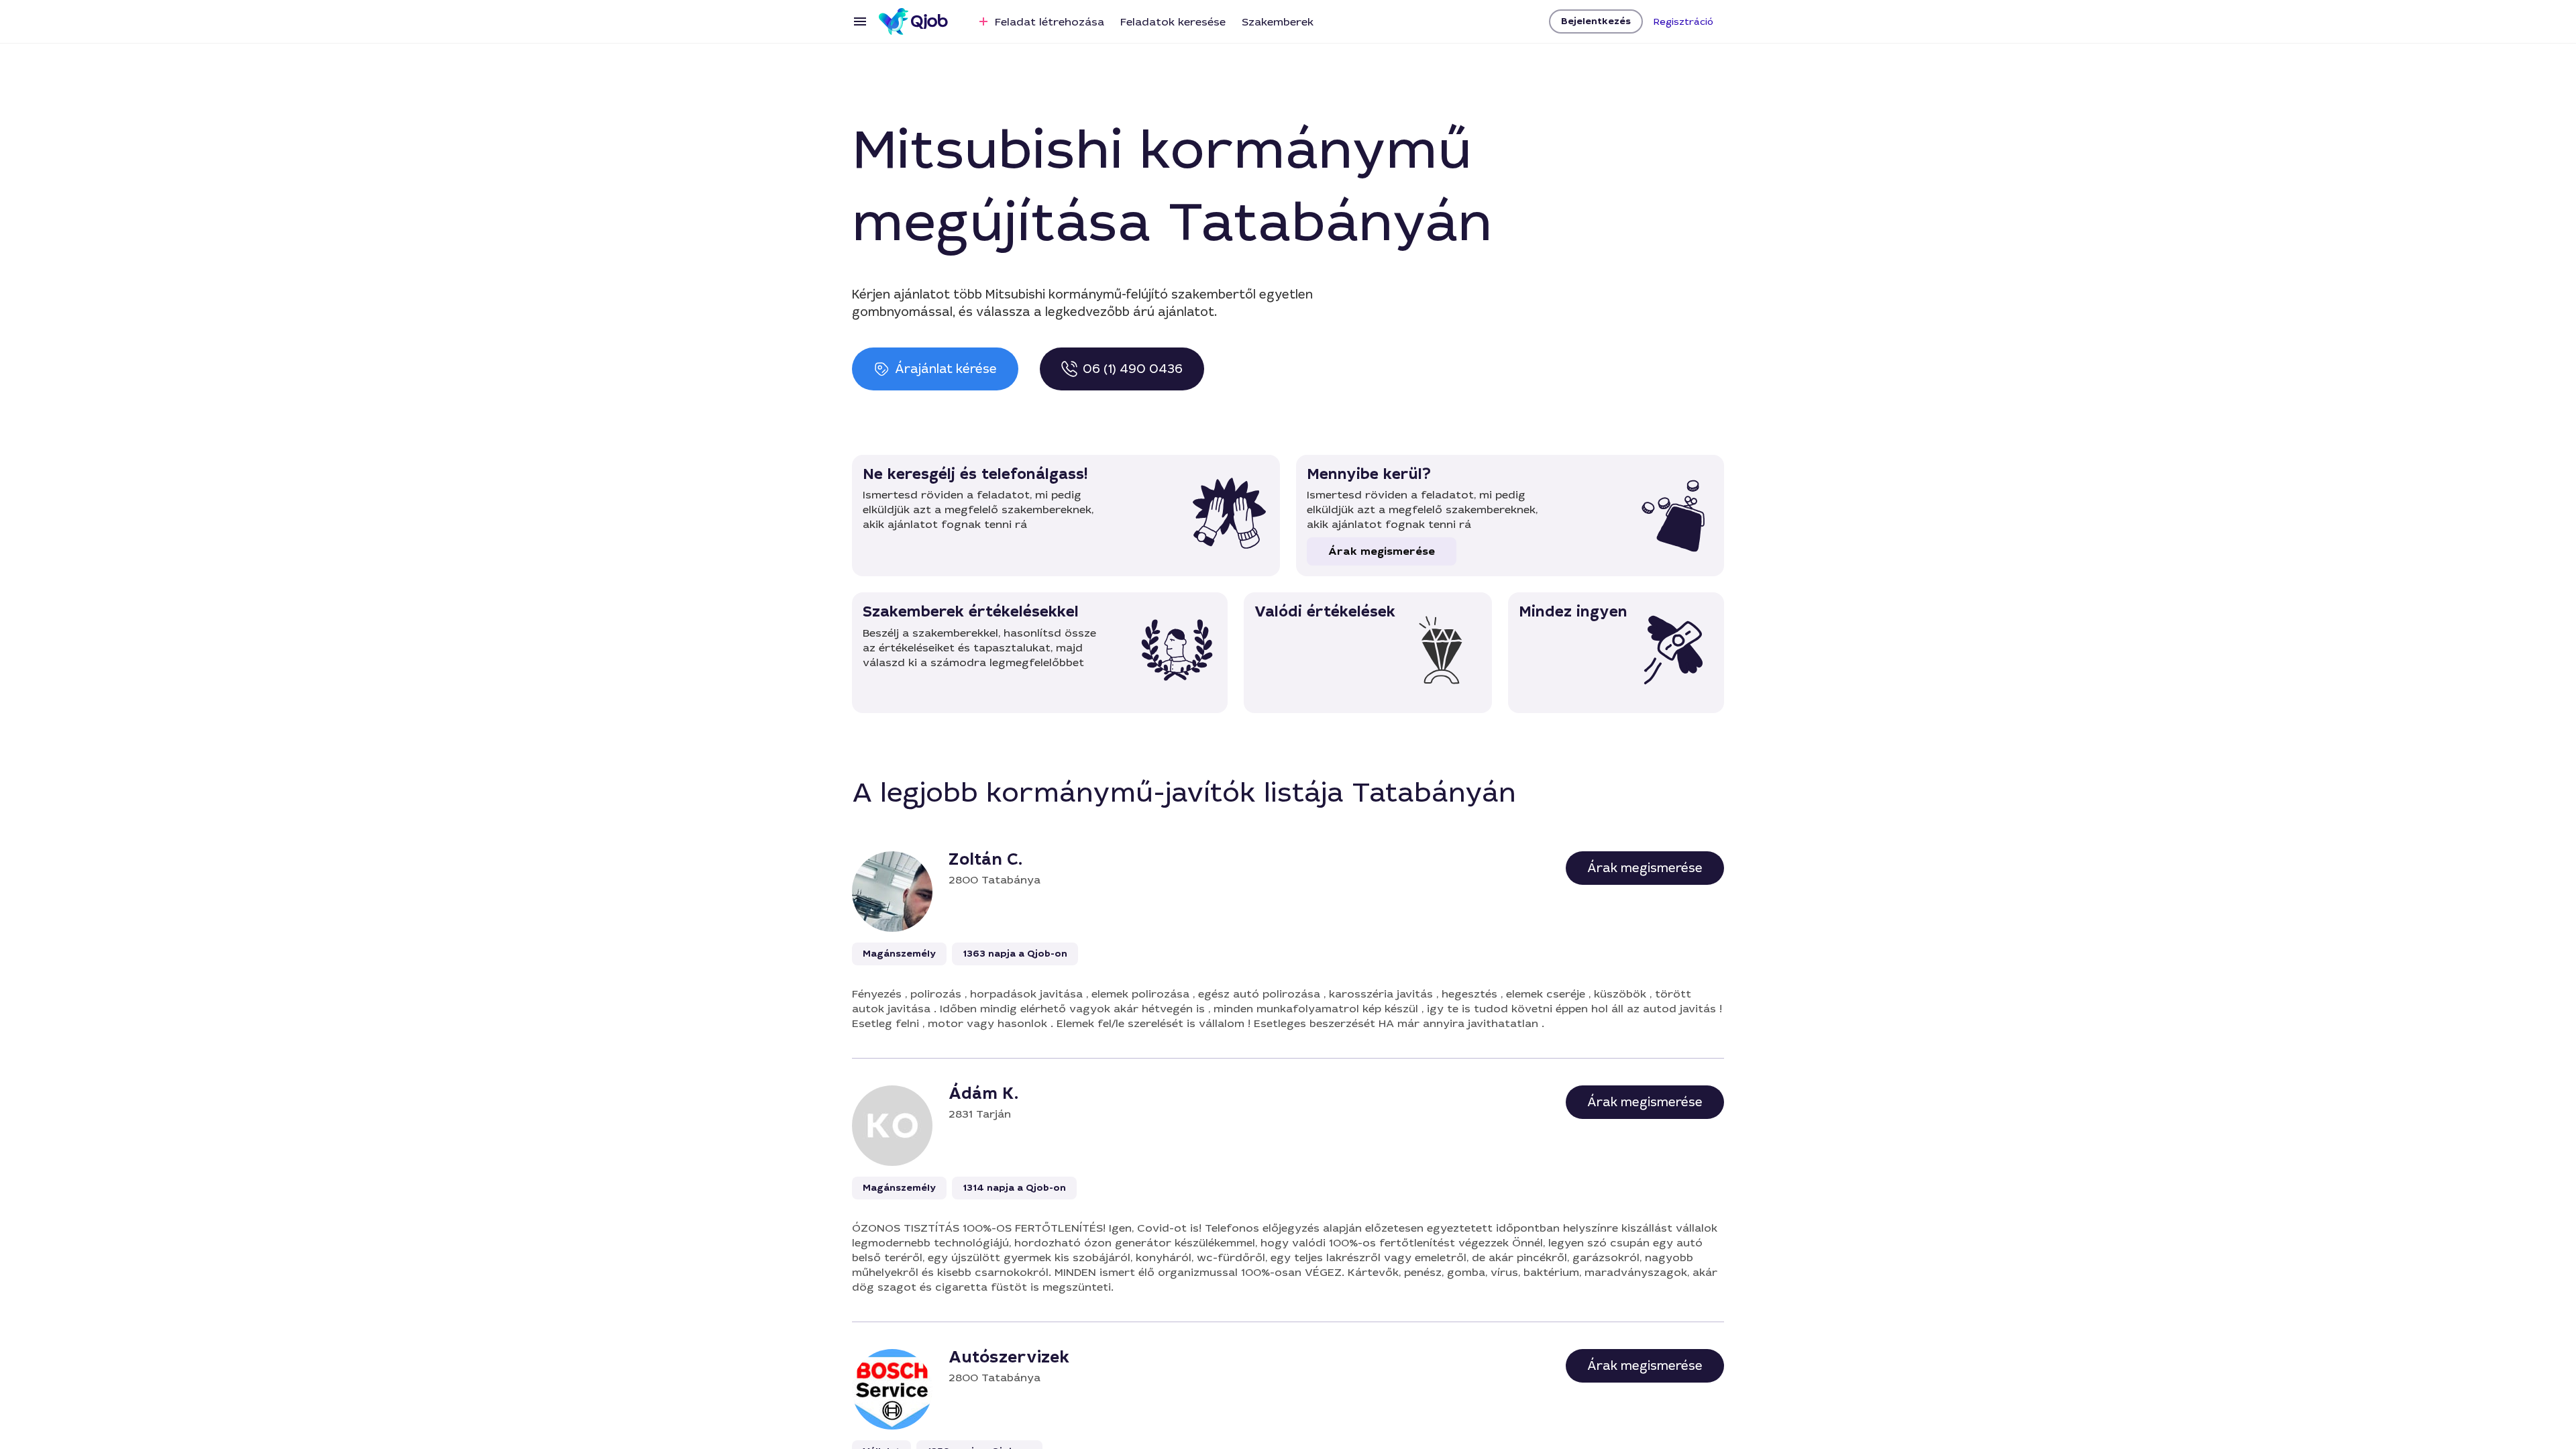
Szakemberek (1278, 22)
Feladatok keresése (1173, 22)
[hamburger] (860, 21)
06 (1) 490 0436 (1133, 369)
